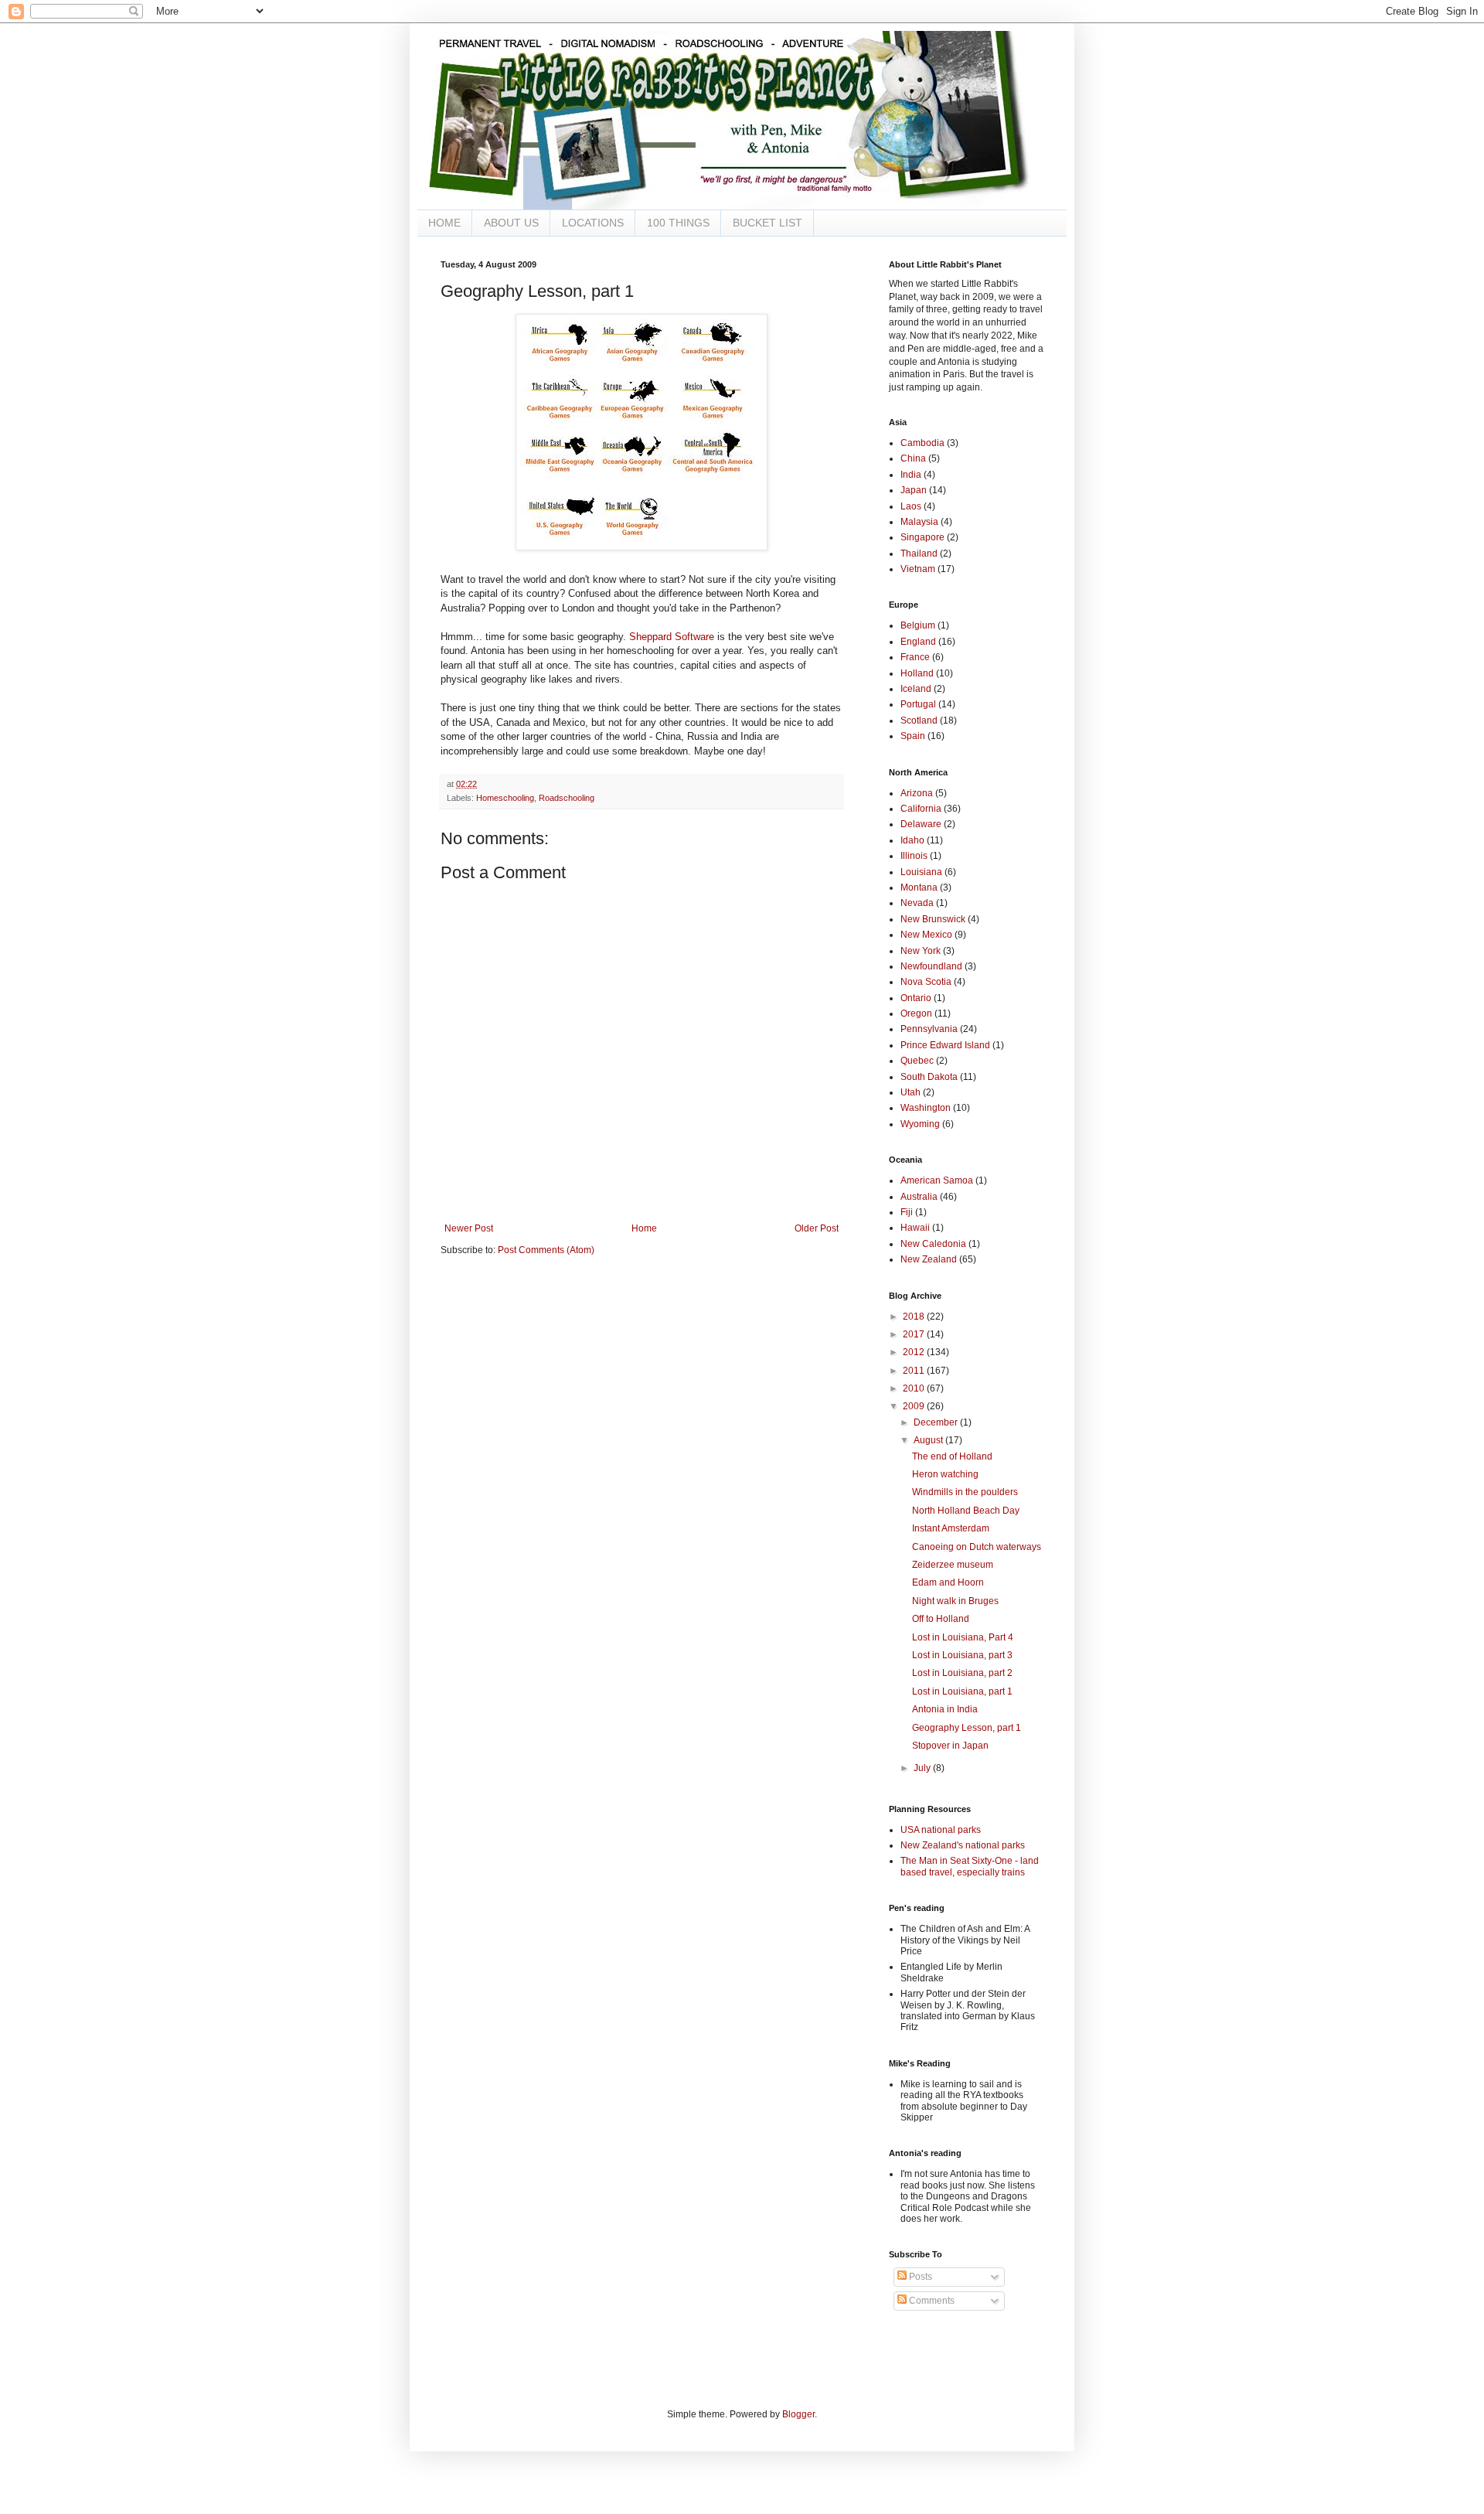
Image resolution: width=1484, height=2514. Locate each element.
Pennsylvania (929, 1029)
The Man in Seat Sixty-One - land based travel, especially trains (970, 1866)
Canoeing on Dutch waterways (977, 1547)
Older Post (817, 1228)
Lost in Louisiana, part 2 (962, 1673)
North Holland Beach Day (966, 1511)
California (921, 809)
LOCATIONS (593, 223)
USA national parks (941, 1830)
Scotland (919, 720)
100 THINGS (678, 223)
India (911, 475)
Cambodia (922, 443)
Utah (910, 1092)
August (929, 1440)
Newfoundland (931, 966)
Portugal (918, 704)
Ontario (916, 998)
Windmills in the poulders (965, 1492)
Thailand (919, 554)
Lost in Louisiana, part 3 (962, 1655)
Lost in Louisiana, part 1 (962, 1691)
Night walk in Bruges (955, 1601)
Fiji (907, 1212)
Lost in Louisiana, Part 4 (963, 1637)
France (915, 657)
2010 (915, 1388)
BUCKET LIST (768, 223)
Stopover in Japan (950, 1746)
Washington (926, 1108)
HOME (444, 223)
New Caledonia (933, 1244)
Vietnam (918, 569)
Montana (919, 887)
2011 (915, 1371)
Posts (919, 2277)
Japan (914, 490)
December (937, 1422)
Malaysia (919, 522)
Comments (931, 2301)
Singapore (922, 537)
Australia (919, 1197)
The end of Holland (952, 1456)
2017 (915, 1334)
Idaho (912, 840)
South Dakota (929, 1077)
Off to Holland (941, 1619)
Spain (913, 736)
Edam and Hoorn (948, 1582)
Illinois (914, 856)
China (913, 458)
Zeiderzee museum (953, 1565)
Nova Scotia (926, 982)
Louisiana (921, 872)
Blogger (798, 2414)
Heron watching (945, 1474)
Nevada (917, 903)
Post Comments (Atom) (546, 1250)
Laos (911, 506)
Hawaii (915, 1228)
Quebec (917, 1061)
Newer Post (469, 1228)
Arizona (917, 793)
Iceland (916, 689)
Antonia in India (945, 1709)
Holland (917, 673)
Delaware (921, 824)
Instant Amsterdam (951, 1528)
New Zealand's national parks (963, 1845)
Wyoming (920, 1124)
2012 (915, 1352)
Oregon (916, 1013)
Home (644, 1228)
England (918, 642)
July (923, 1768)
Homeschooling (505, 798)
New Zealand (929, 1259)
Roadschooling (567, 798)
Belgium (918, 625)
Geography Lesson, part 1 (967, 1728)
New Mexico (926, 935)
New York (921, 951)
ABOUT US (511, 223)
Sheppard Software (672, 637)
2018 (915, 1317)
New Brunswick (933, 919)
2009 (915, 1406)
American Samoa (937, 1180)
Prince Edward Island (945, 1045)
